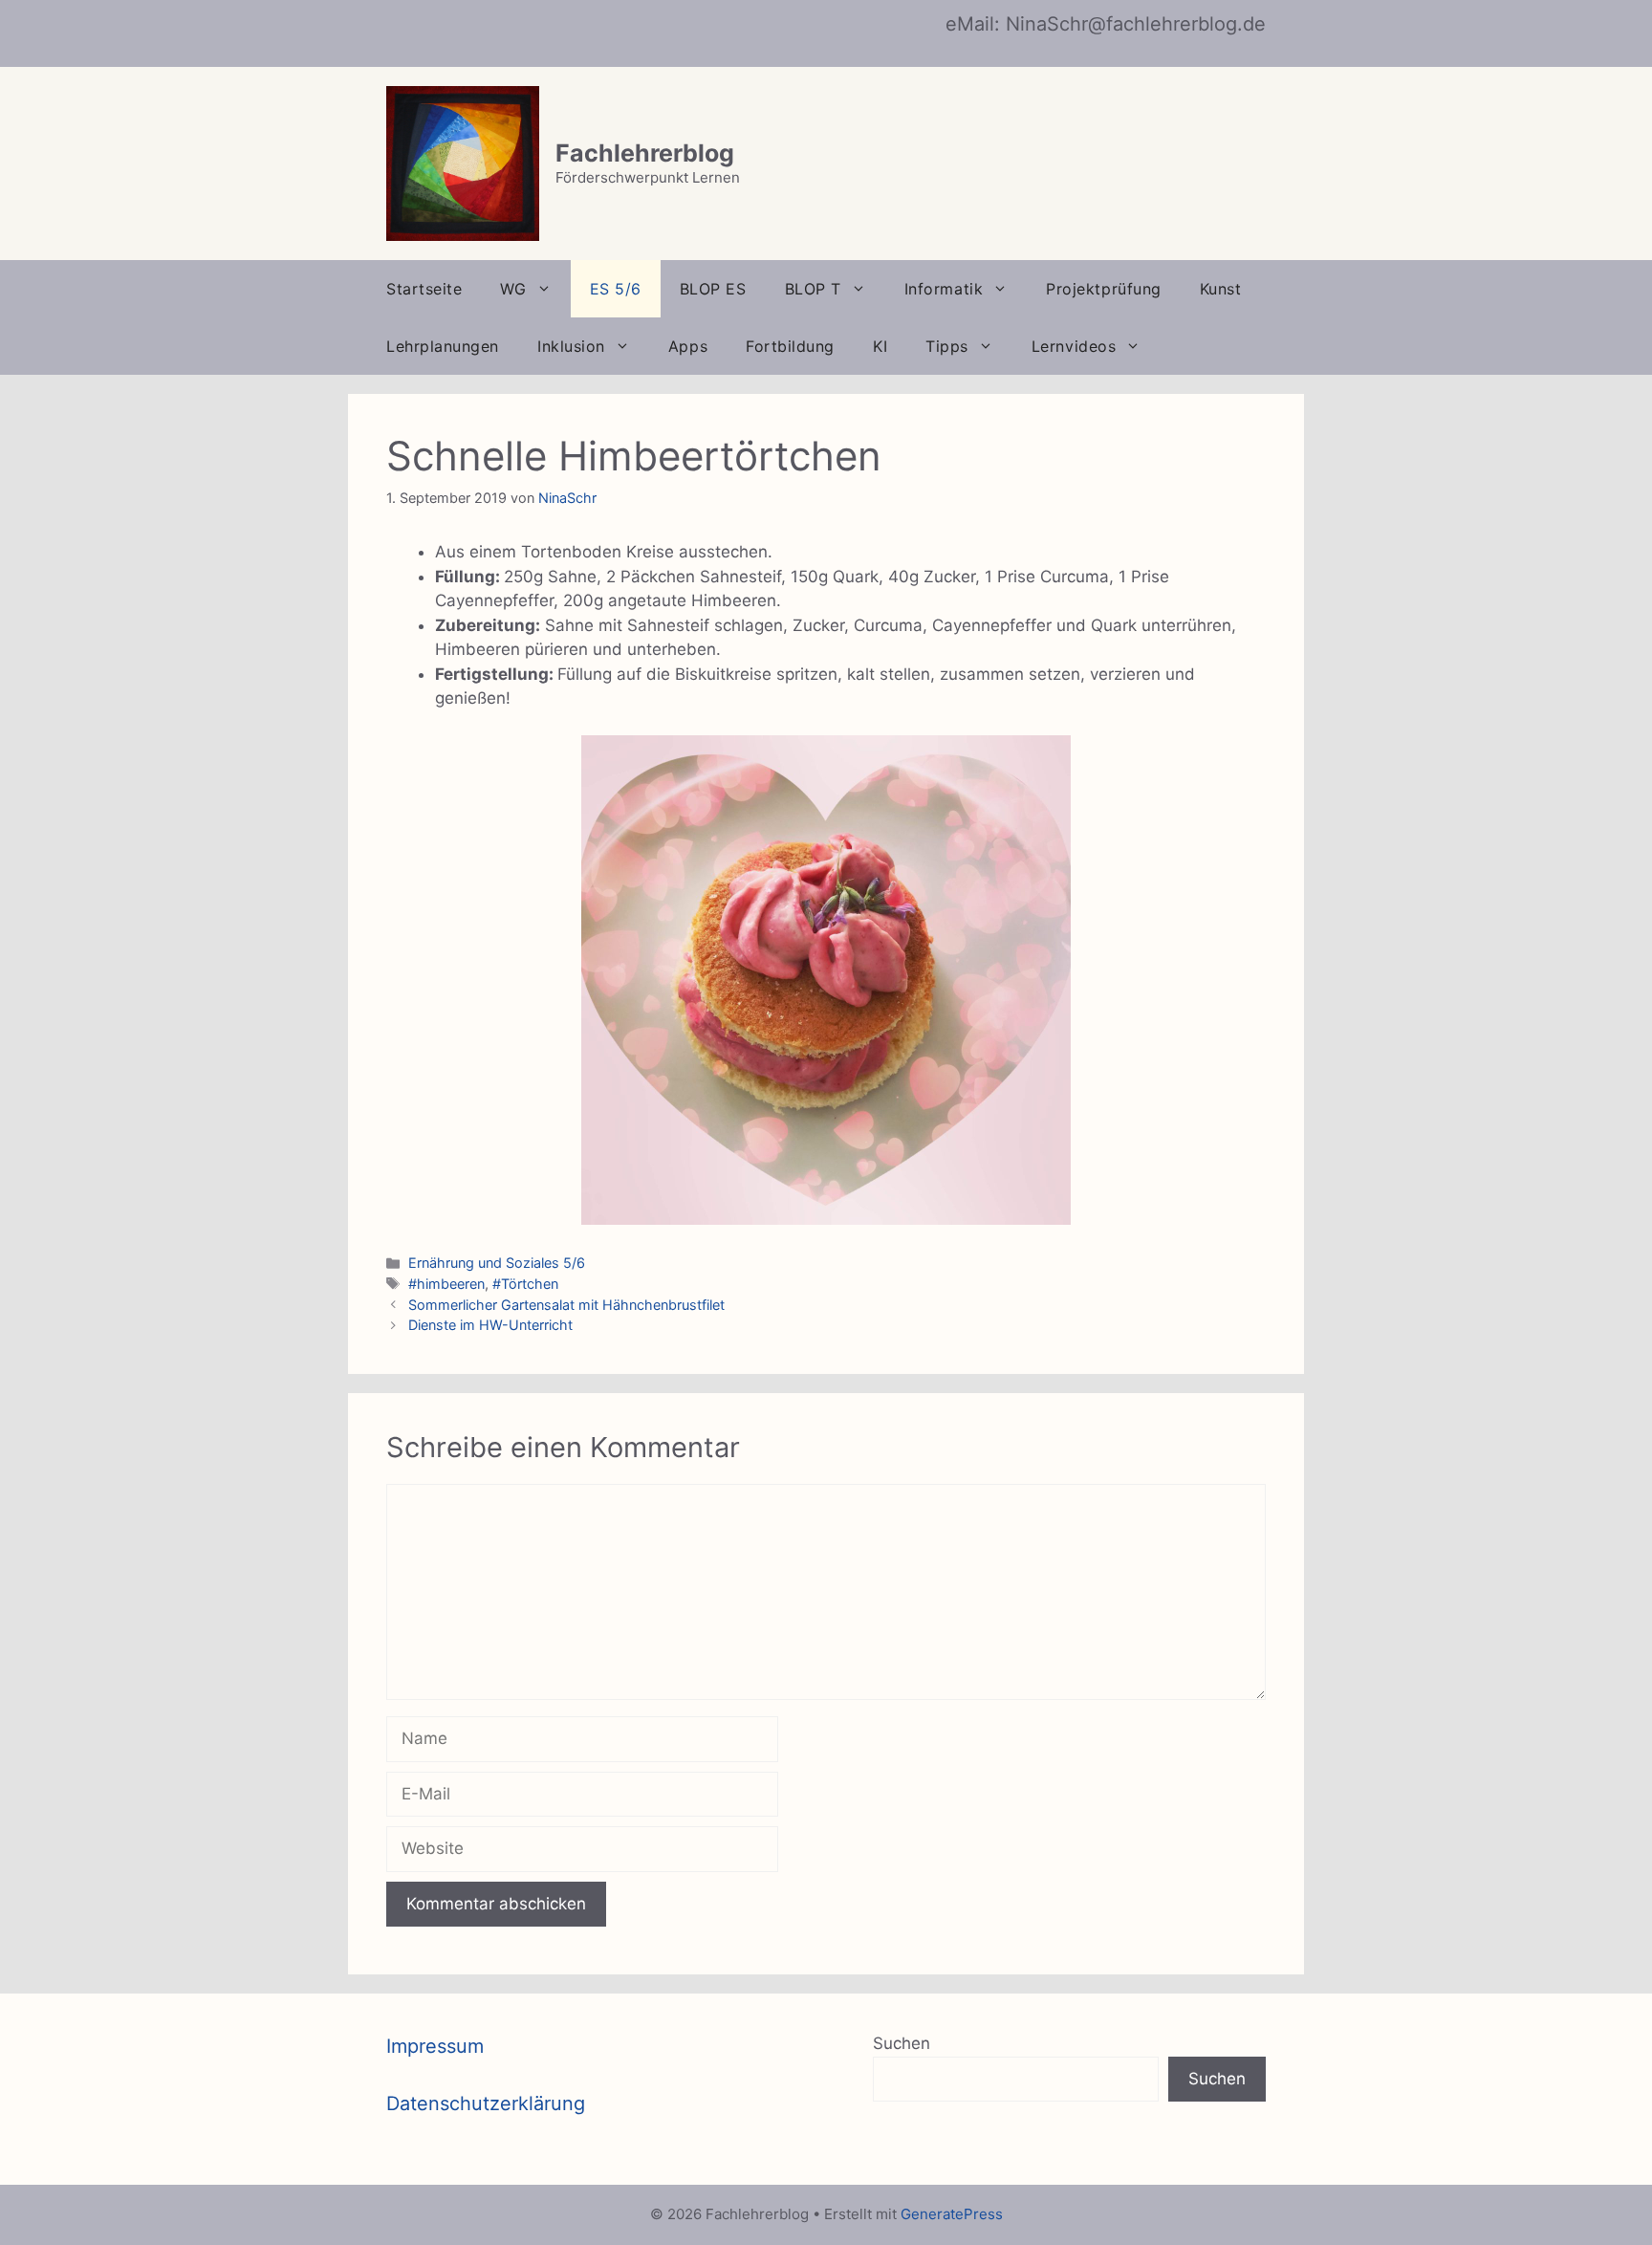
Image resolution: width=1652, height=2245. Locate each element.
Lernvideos (1074, 346)
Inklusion (571, 346)
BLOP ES (713, 289)
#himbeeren (446, 1284)
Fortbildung (790, 346)
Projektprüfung (1104, 289)
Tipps (947, 346)
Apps (688, 346)
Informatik (944, 289)
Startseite (424, 289)
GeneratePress (952, 2214)
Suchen (902, 2043)
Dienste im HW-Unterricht (490, 1325)
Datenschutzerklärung (486, 2103)
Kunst (1221, 289)
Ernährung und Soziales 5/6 (497, 1263)
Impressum (435, 2046)
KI (880, 346)
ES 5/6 (616, 289)
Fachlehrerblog (645, 153)
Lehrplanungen (443, 346)
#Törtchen (525, 1284)
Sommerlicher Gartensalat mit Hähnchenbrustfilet (566, 1305)
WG (513, 289)
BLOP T (813, 289)
